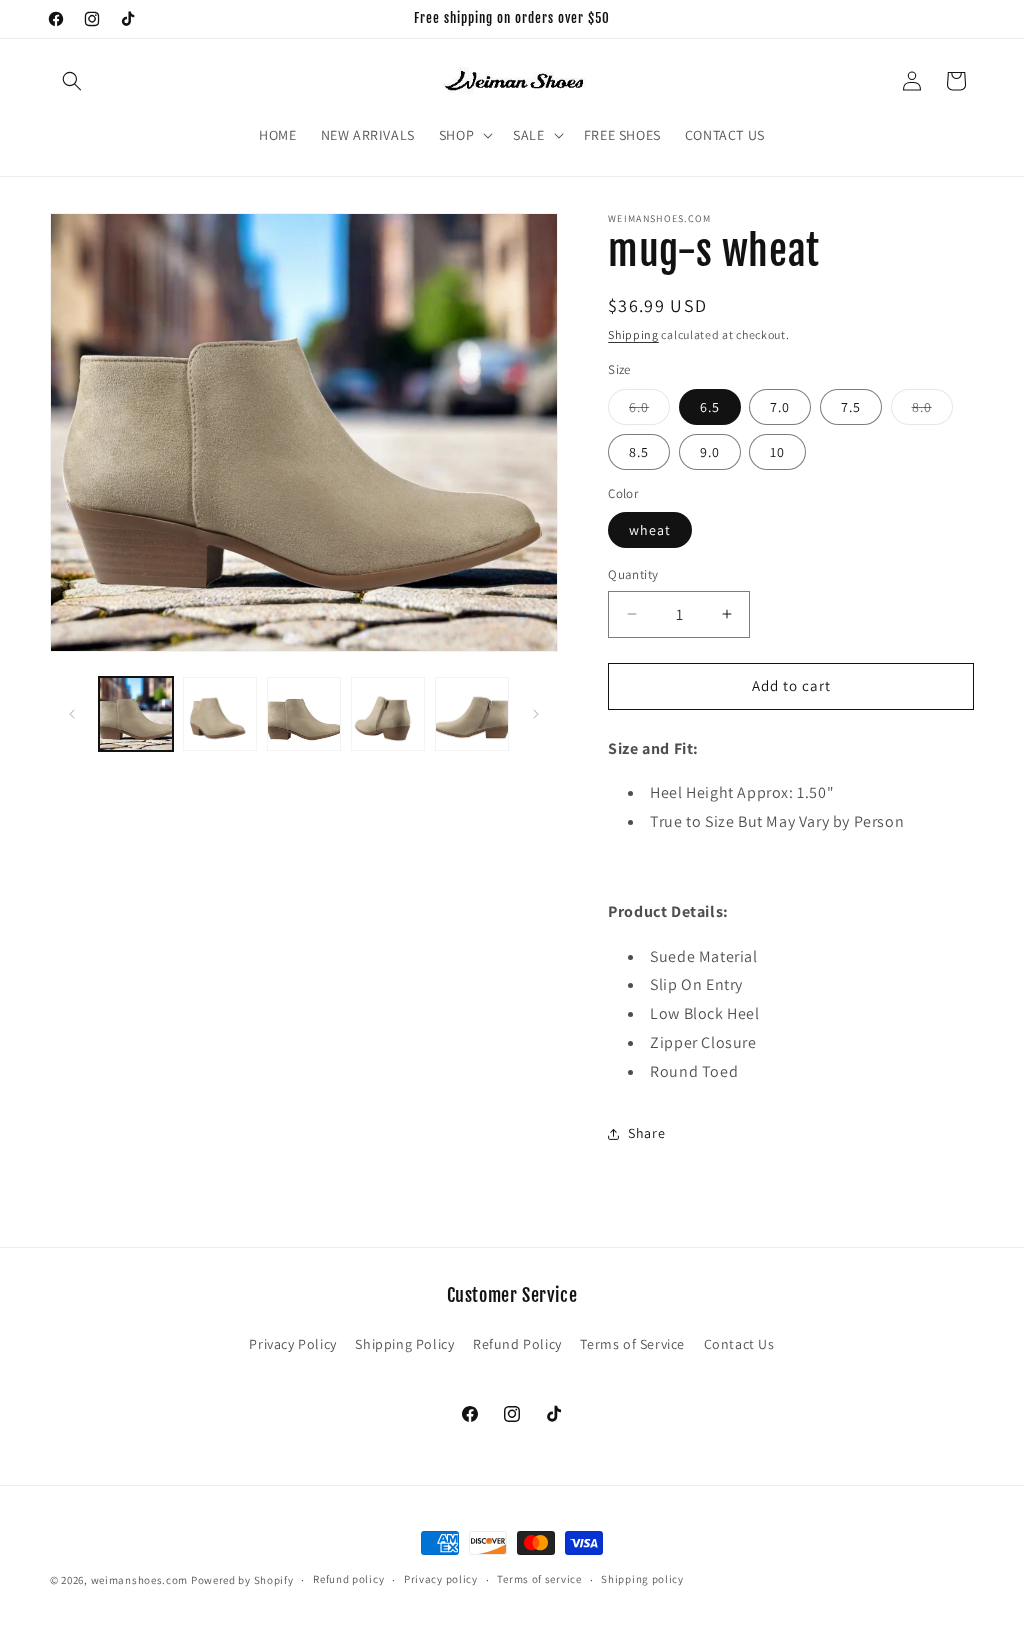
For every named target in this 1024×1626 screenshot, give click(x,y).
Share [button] (646, 1133)
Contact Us (739, 1344)
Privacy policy (441, 1579)
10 (777, 452)
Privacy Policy (292, 1344)
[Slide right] (536, 714)
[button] (72, 81)
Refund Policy (517, 1344)
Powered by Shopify (242, 1580)
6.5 (710, 407)
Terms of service (539, 1579)
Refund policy (348, 1579)
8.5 (639, 452)
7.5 (851, 407)
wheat (650, 530)
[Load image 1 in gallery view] (136, 714)
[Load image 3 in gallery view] (304, 714)
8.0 (932, 411)
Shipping (633, 334)
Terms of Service (632, 1344)
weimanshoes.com (140, 1580)
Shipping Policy (404, 1344)
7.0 (780, 407)
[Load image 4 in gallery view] (388, 714)
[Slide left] (72, 714)
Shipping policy (642, 1579)
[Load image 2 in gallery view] (220, 714)
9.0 (710, 452)
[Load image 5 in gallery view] (472, 714)
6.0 (649, 411)
